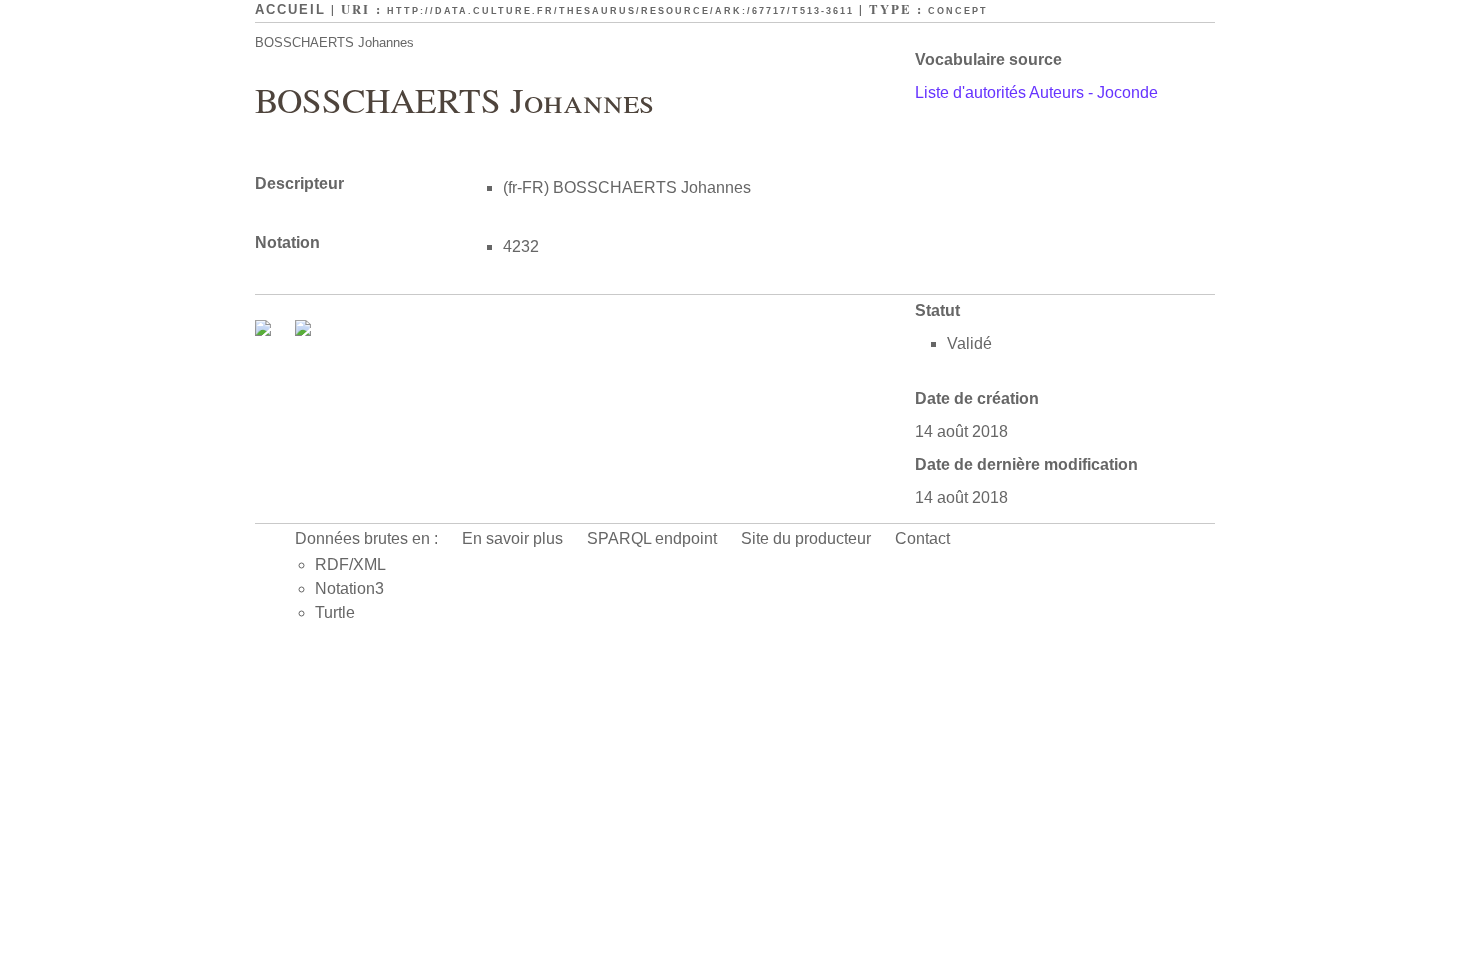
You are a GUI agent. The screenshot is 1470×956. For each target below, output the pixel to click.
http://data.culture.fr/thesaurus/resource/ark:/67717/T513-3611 (620, 11)
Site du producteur (806, 538)
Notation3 (349, 588)
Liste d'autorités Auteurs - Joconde (1036, 92)
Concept (958, 11)
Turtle (335, 612)
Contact (922, 538)
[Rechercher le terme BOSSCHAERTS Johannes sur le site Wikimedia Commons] (265, 330)
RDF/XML (350, 564)
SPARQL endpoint (652, 538)
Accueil (290, 9)
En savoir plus (512, 538)
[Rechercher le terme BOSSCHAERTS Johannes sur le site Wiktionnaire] (303, 330)
